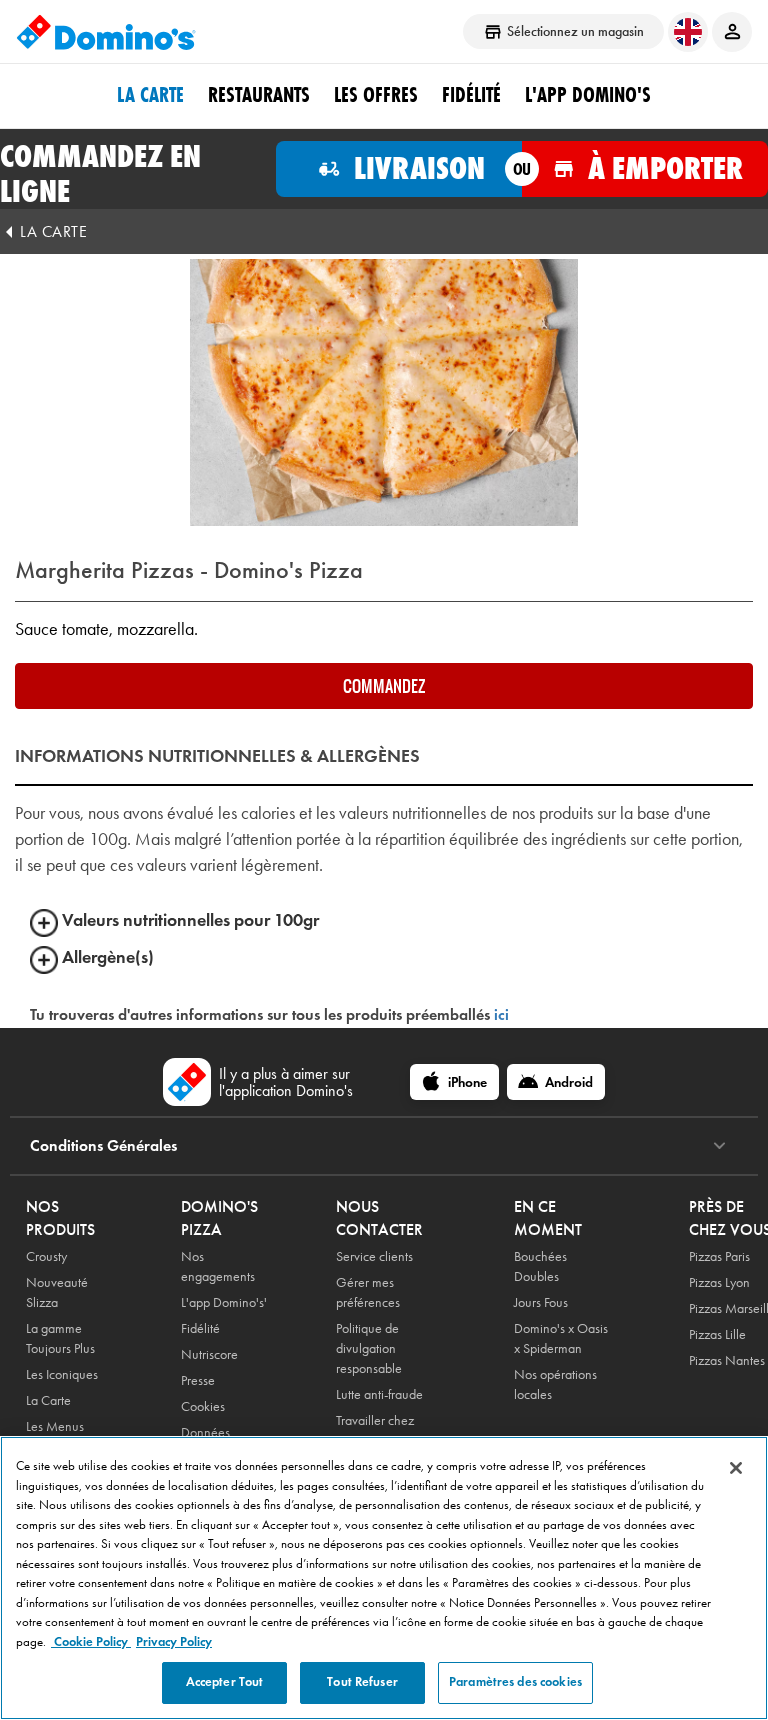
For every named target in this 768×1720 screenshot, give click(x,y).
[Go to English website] (688, 32)
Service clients (374, 1256)
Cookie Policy (91, 1642)
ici (501, 1014)
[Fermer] (736, 1468)
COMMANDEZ (384, 686)
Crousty (46, 1256)
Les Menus (55, 1426)
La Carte (150, 95)
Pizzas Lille (717, 1334)
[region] (384, 1578)
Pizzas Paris (719, 1256)
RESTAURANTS (259, 95)
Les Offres (376, 95)
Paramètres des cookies (515, 1682)
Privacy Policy (174, 1642)
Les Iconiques (62, 1374)
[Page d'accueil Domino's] (106, 32)
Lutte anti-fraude (379, 1394)
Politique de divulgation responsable (369, 1348)
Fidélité (200, 1328)
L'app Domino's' (224, 1302)
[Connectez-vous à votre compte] (732, 32)
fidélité (471, 95)
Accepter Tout (225, 1682)
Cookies (203, 1406)
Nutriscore (209, 1354)
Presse (198, 1380)
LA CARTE (53, 231)
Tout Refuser (362, 1682)
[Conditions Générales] (719, 1146)
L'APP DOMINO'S (588, 95)
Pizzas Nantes (727, 1360)
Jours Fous (541, 1302)
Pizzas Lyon (719, 1282)
